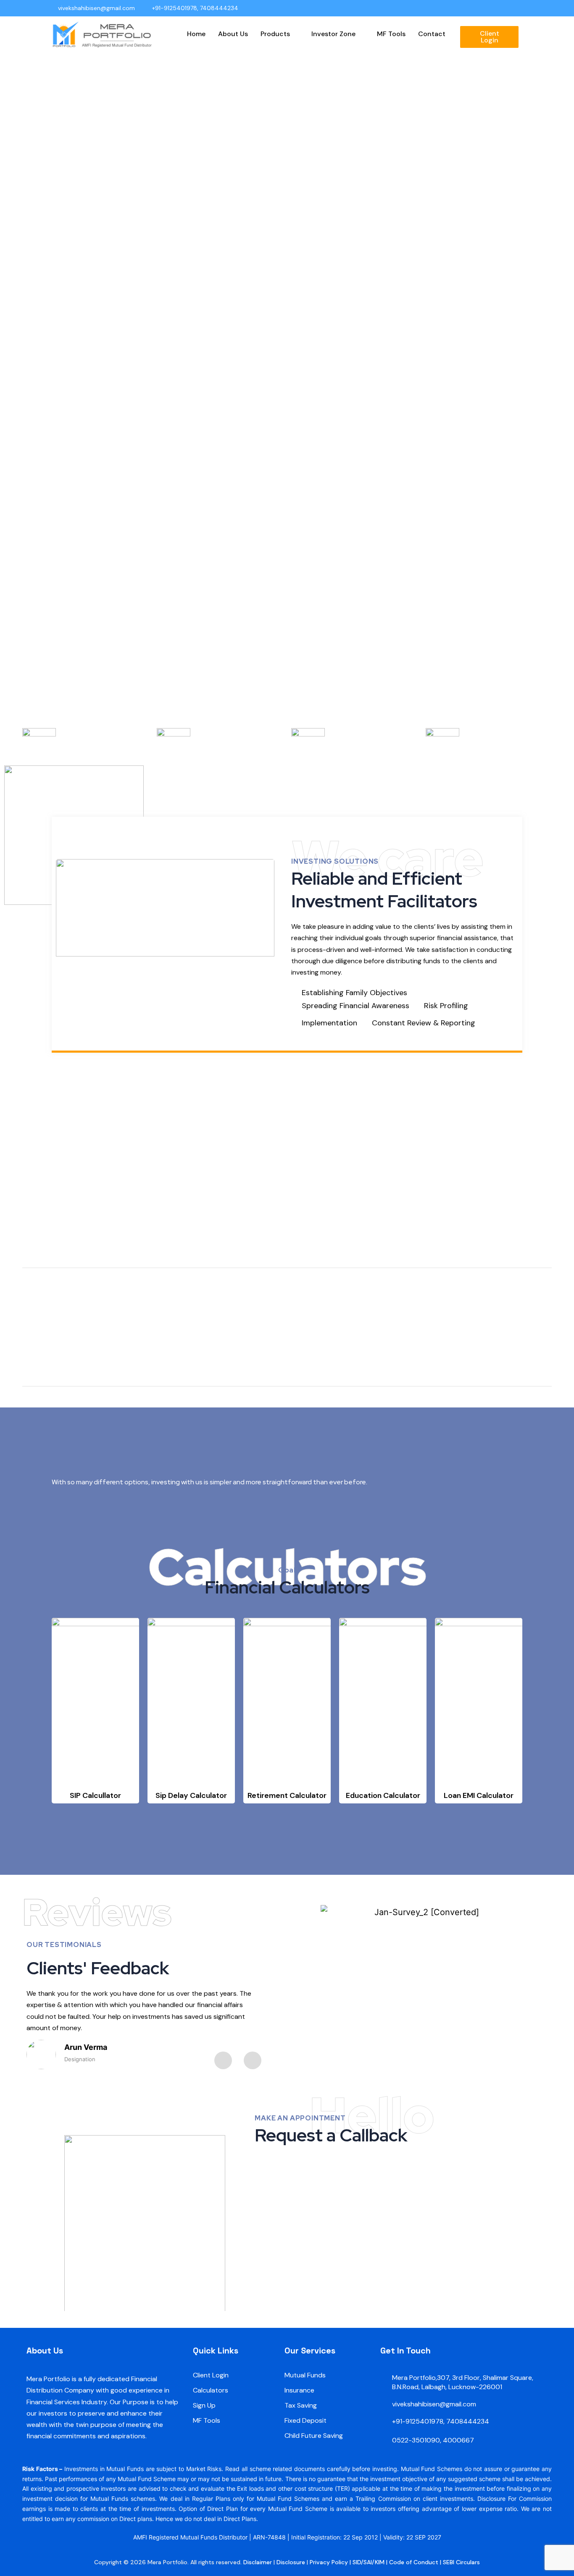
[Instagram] (504, 8)
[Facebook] (472, 8)
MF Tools (391, 34)
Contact (432, 34)
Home (196, 34)
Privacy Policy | (331, 2562)
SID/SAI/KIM (369, 2562)
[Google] (488, 8)
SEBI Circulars (461, 2562)
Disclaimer (258, 2562)
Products (275, 34)
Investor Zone (333, 34)
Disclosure (291, 2562)
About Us (233, 34)
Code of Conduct (414, 2562)
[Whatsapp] (520, 8)
